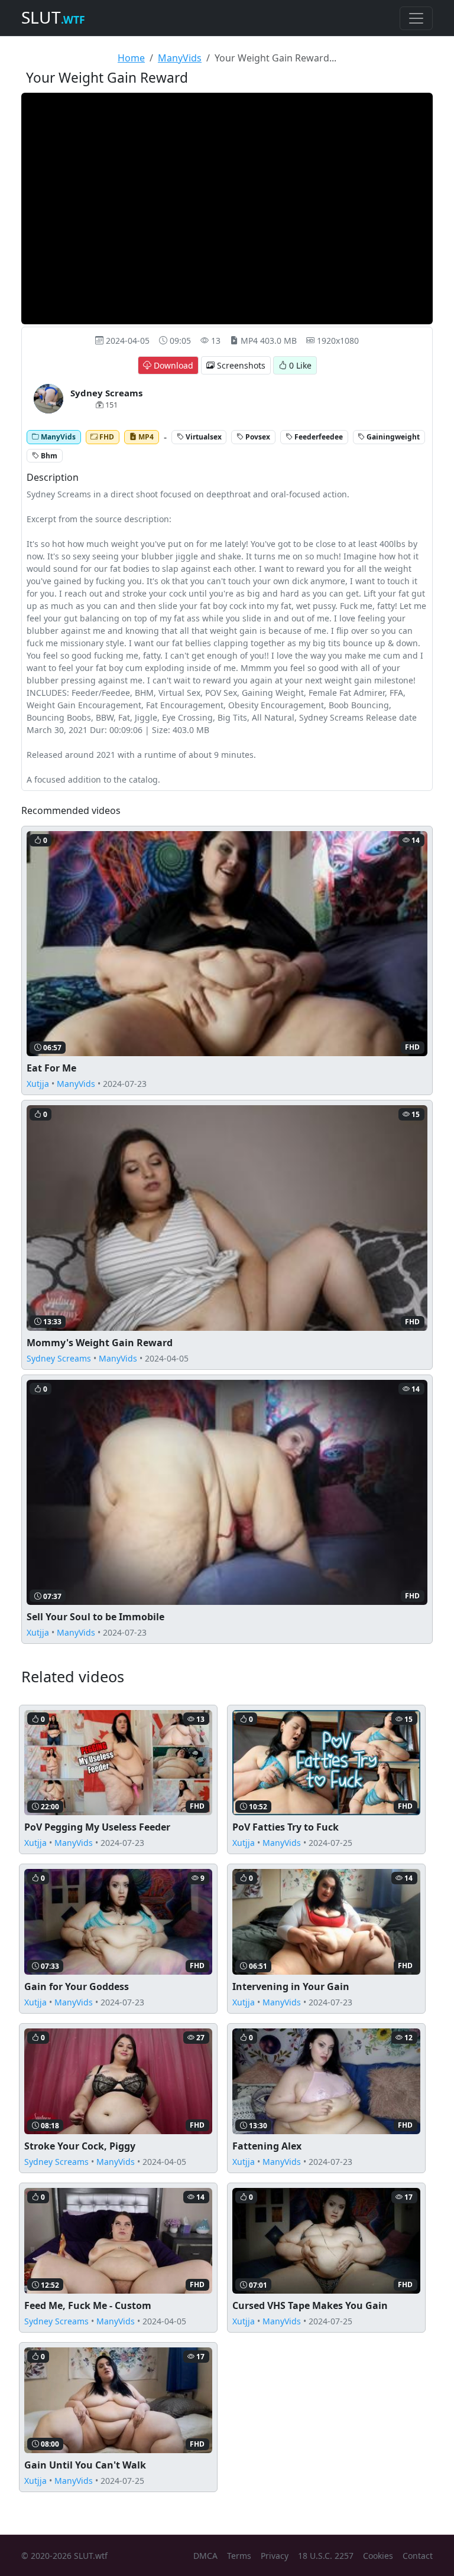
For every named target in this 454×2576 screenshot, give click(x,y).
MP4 (145, 436)
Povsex (257, 436)
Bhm (48, 455)
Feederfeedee (318, 436)
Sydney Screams (59, 1358)
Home (131, 58)
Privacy (275, 2556)
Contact (418, 2556)
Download (172, 365)
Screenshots (240, 365)
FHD (106, 436)
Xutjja (38, 1084)
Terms (239, 2556)
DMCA (205, 2556)
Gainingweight (392, 436)
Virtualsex (203, 436)
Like (300, 365)
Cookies (378, 2556)
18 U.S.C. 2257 (326, 2556)
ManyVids (180, 58)
